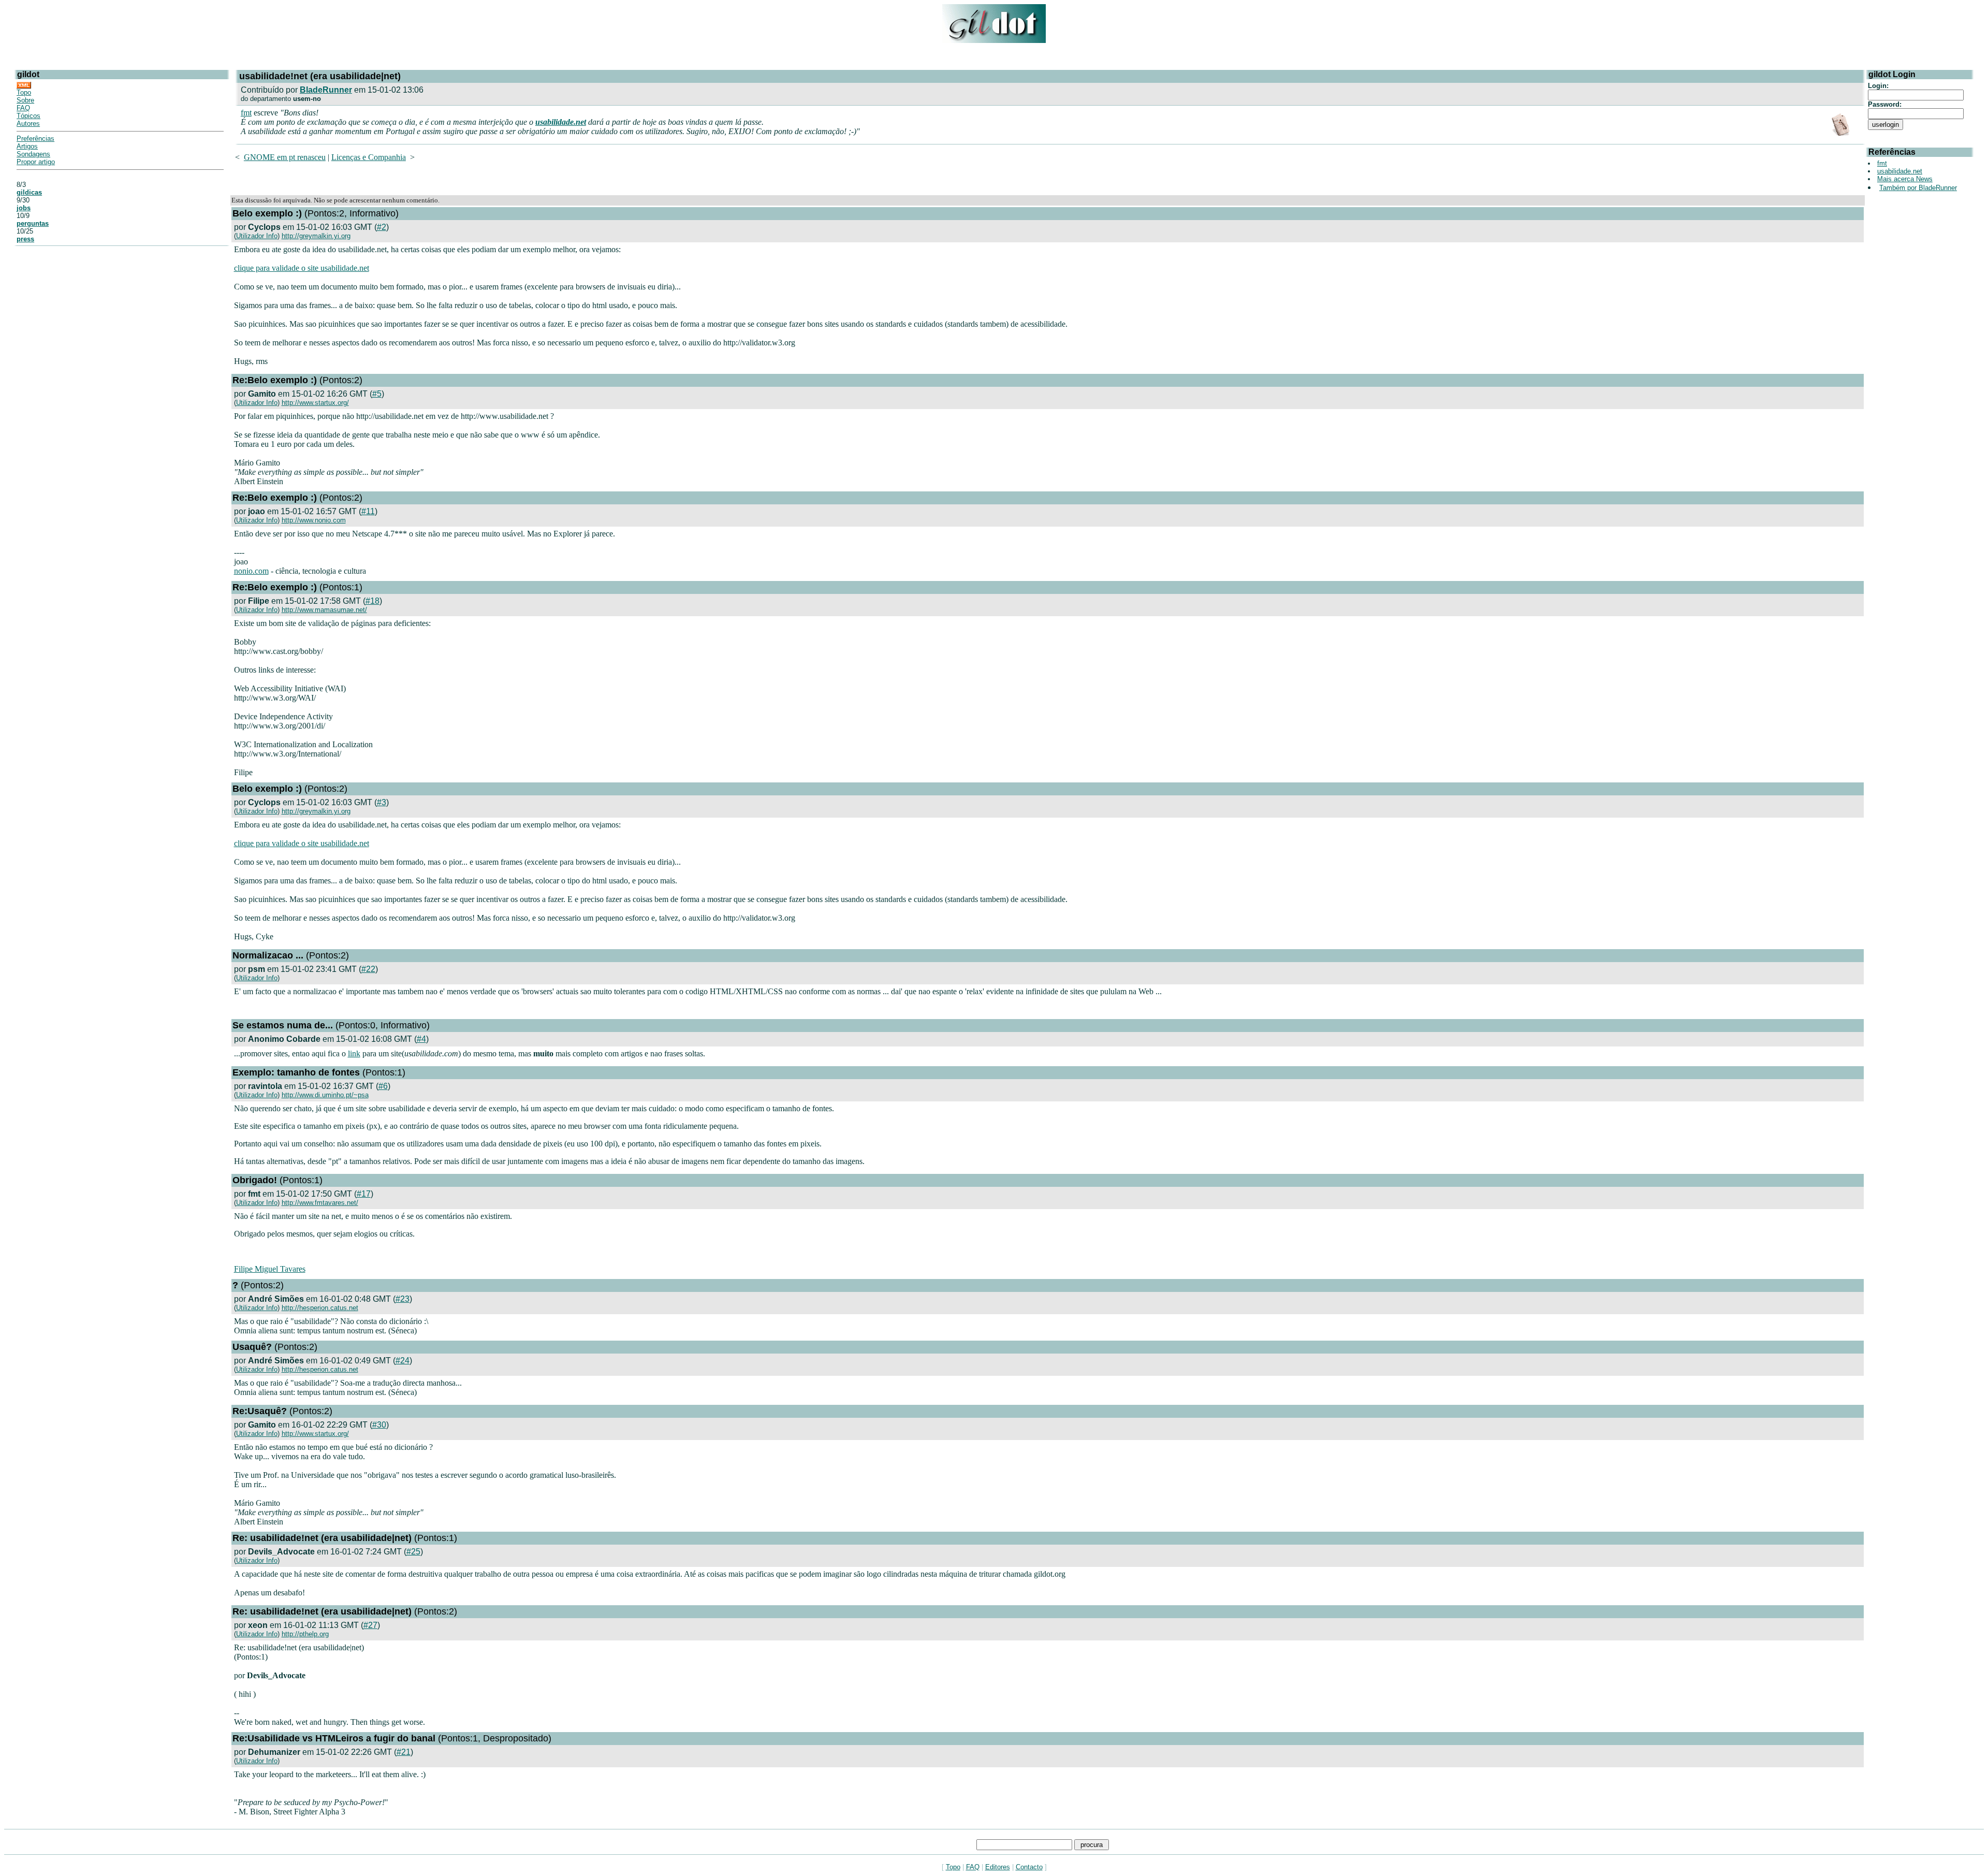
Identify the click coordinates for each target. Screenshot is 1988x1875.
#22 (368, 969)
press (25, 239)
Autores (28, 123)
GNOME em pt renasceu (285, 157)
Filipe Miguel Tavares (270, 1269)
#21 (404, 1752)
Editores (998, 1867)
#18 (372, 601)
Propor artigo (36, 162)
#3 (382, 802)
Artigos (27, 146)
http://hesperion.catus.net (320, 1308)
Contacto (1029, 1867)
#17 (364, 1194)
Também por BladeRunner (1918, 188)
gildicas (29, 192)
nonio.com (251, 571)
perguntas (33, 223)
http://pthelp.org (305, 1634)
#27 (370, 1625)
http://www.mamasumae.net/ (324, 610)
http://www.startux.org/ (315, 403)
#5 (377, 394)
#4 (421, 1039)
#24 (403, 1361)
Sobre (25, 100)
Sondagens (33, 154)
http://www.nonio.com (314, 520)
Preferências (35, 139)
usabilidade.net (561, 122)
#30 (379, 1425)
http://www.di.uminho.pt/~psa (325, 1095)
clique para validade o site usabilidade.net (302, 268)
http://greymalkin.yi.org (316, 236)
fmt (246, 113)
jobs (24, 208)
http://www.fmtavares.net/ (320, 1203)
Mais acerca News (1905, 179)
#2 (382, 227)
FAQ (23, 108)
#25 (413, 1552)
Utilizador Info (257, 236)
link (354, 1053)
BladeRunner (326, 90)
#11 (368, 511)
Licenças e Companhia (369, 157)
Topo (24, 92)
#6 (383, 1086)
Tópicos (28, 116)
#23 (403, 1299)
